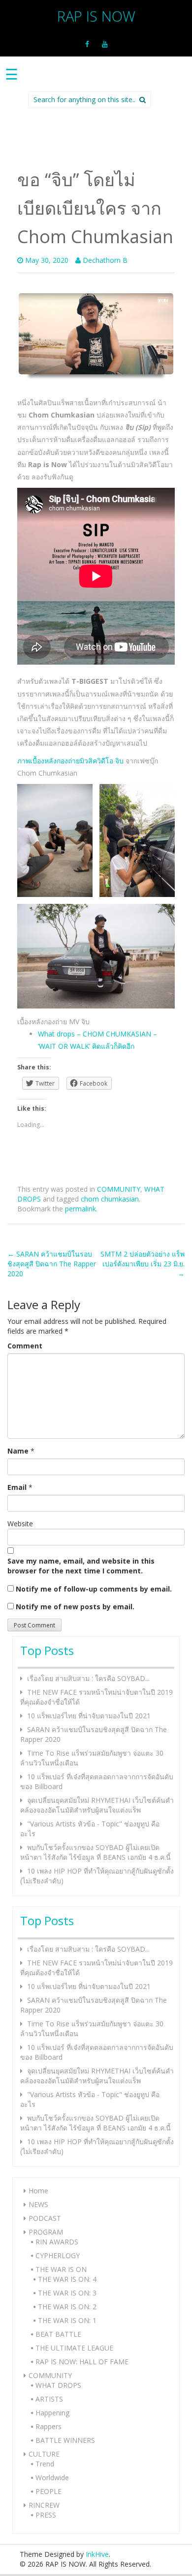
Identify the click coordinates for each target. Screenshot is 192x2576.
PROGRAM (46, 2232)
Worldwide (52, 2478)
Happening (52, 2413)
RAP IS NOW (96, 16)
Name (18, 1451)
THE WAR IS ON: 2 (67, 2307)
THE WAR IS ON (61, 2269)
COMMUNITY (119, 1189)
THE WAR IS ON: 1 (67, 2320)
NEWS (38, 2204)
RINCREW (44, 2505)
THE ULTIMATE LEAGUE (74, 2348)
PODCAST (45, 2218)
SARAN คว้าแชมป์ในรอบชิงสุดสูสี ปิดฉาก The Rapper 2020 (52, 1264)
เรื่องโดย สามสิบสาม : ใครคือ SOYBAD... (88, 1678)
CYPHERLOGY (58, 2255)
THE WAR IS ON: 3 (67, 2293)
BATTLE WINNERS (65, 2440)
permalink (80, 1209)
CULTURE (44, 2454)
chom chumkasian (110, 1199)
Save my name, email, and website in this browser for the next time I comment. (81, 1566)
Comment (25, 1346)
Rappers (48, 2426)
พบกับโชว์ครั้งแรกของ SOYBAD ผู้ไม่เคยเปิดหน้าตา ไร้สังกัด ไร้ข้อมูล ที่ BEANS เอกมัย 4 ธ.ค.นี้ (96, 1852)
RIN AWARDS (57, 2242)
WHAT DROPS (58, 2385)
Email (17, 1487)
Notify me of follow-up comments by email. (94, 1589)
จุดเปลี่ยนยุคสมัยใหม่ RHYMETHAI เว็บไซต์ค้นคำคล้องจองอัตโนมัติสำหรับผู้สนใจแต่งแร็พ (97, 1805)
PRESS (46, 2515)
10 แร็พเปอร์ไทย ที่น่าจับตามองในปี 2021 (89, 1716)
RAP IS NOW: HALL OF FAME (82, 2362)
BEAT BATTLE (58, 2334)
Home (38, 2191)
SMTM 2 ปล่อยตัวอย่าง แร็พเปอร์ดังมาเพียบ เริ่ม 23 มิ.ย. (143, 1264)
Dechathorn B (105, 260)
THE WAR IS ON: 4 (67, 2279)
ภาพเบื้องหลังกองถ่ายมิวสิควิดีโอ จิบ (70, 761)
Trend (45, 2464)
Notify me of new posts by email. (75, 1607)
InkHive (97, 2554)
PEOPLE (48, 2491)
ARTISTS (49, 2399)
